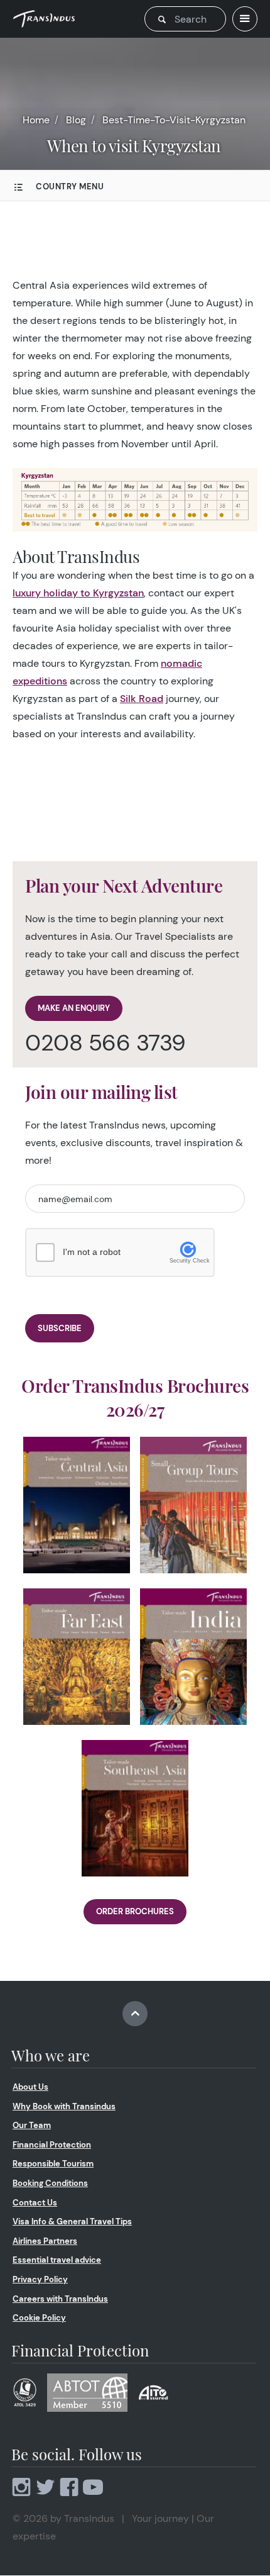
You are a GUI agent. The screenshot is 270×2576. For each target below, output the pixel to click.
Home (36, 120)
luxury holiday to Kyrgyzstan (78, 593)
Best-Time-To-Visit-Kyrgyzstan (174, 120)
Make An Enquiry (74, 1008)
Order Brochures (135, 1911)
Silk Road (142, 699)
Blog (76, 120)
